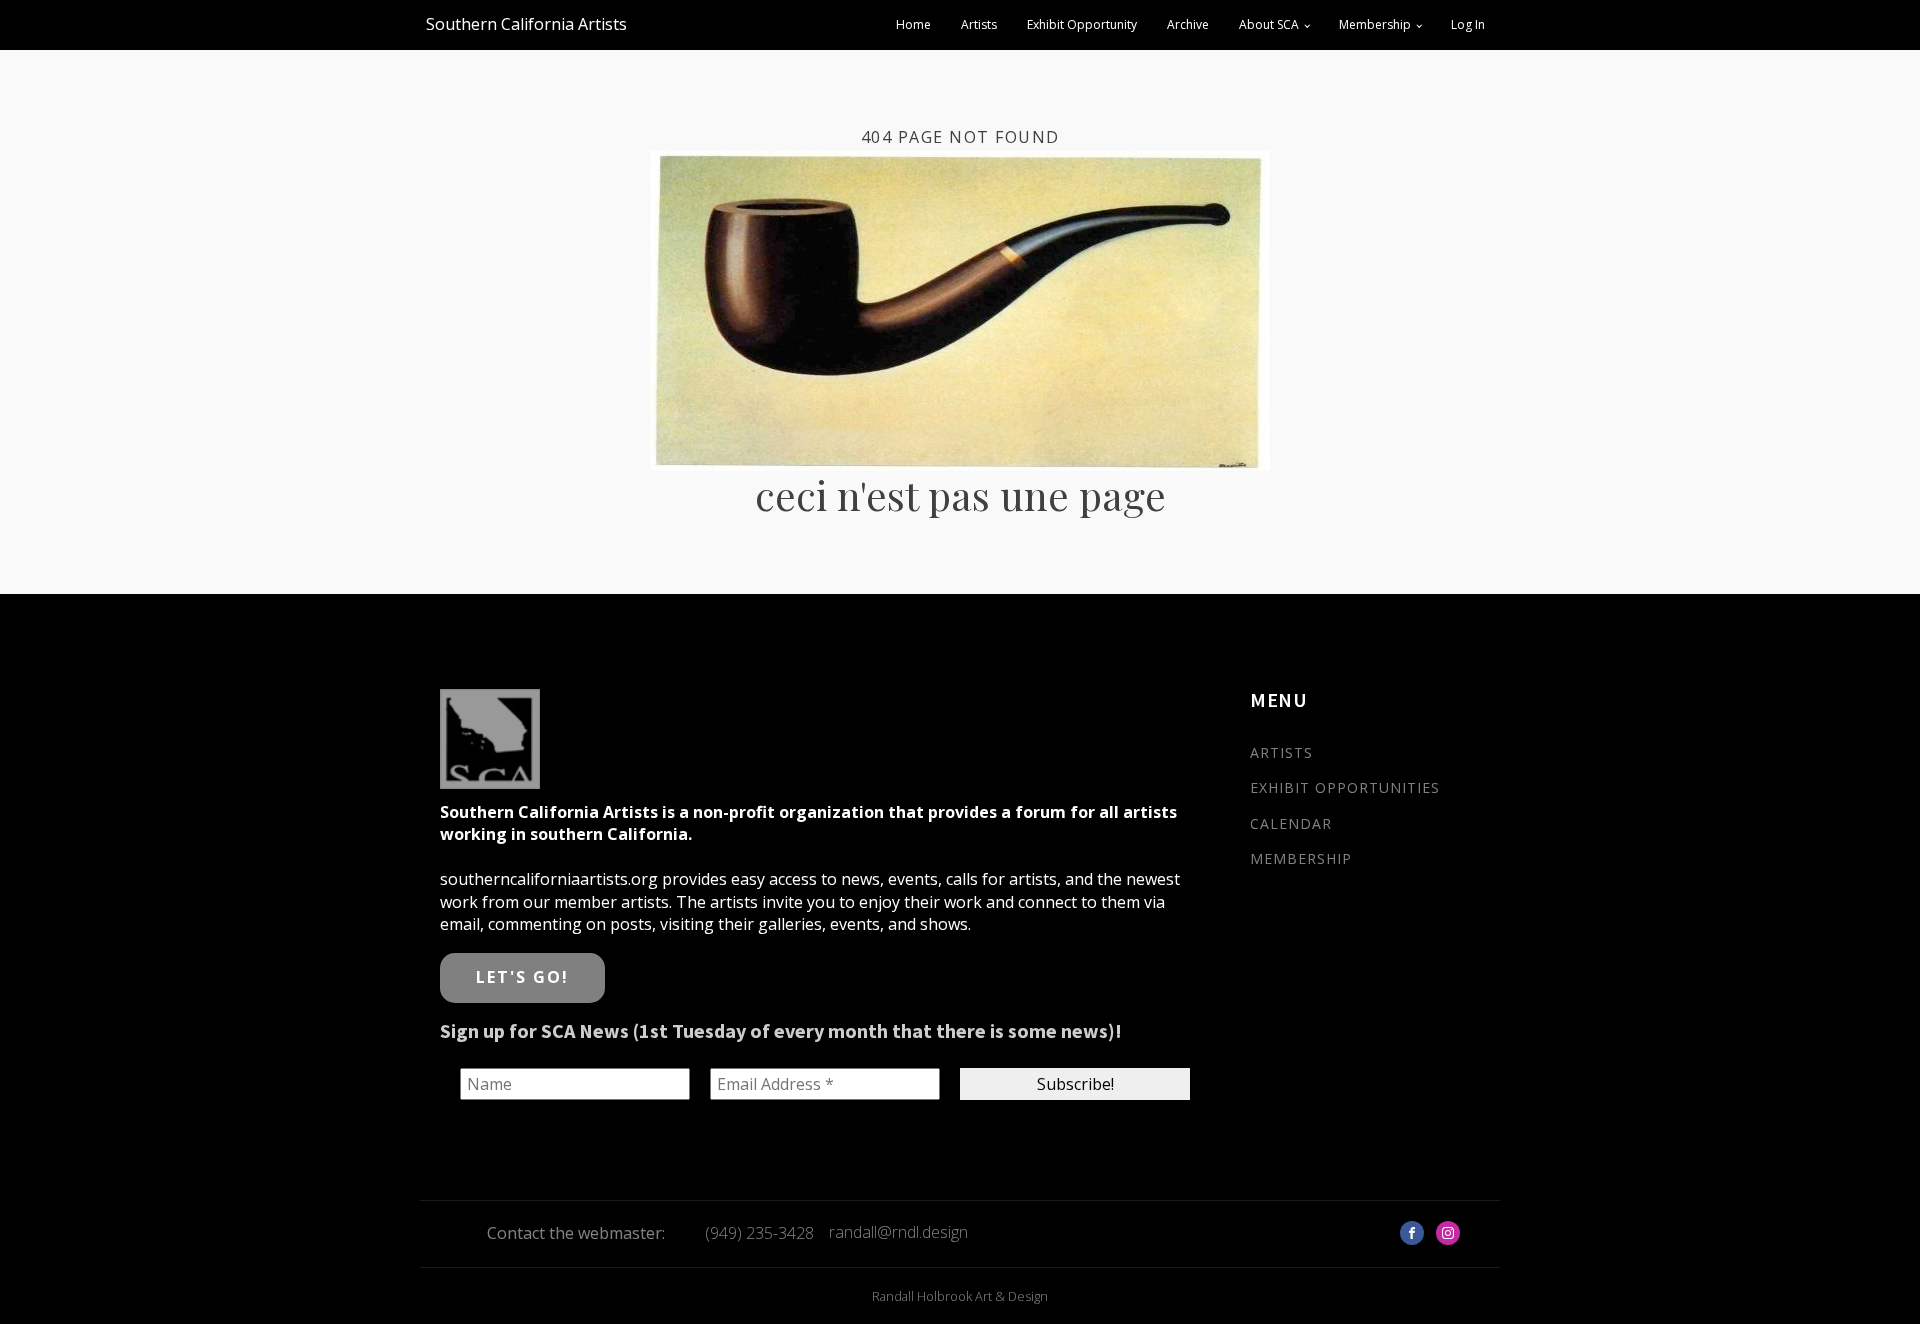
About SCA (1269, 24)
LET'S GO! (522, 977)
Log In (1468, 24)
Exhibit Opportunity (1082, 24)
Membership (1375, 24)
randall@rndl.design (898, 1232)
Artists (979, 24)
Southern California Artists (526, 24)
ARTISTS (1281, 752)
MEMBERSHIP (1301, 858)
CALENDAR (1291, 823)
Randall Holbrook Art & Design (960, 1296)
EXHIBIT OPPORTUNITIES (1345, 787)
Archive (1188, 24)
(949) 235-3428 (759, 1233)
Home (913, 24)
